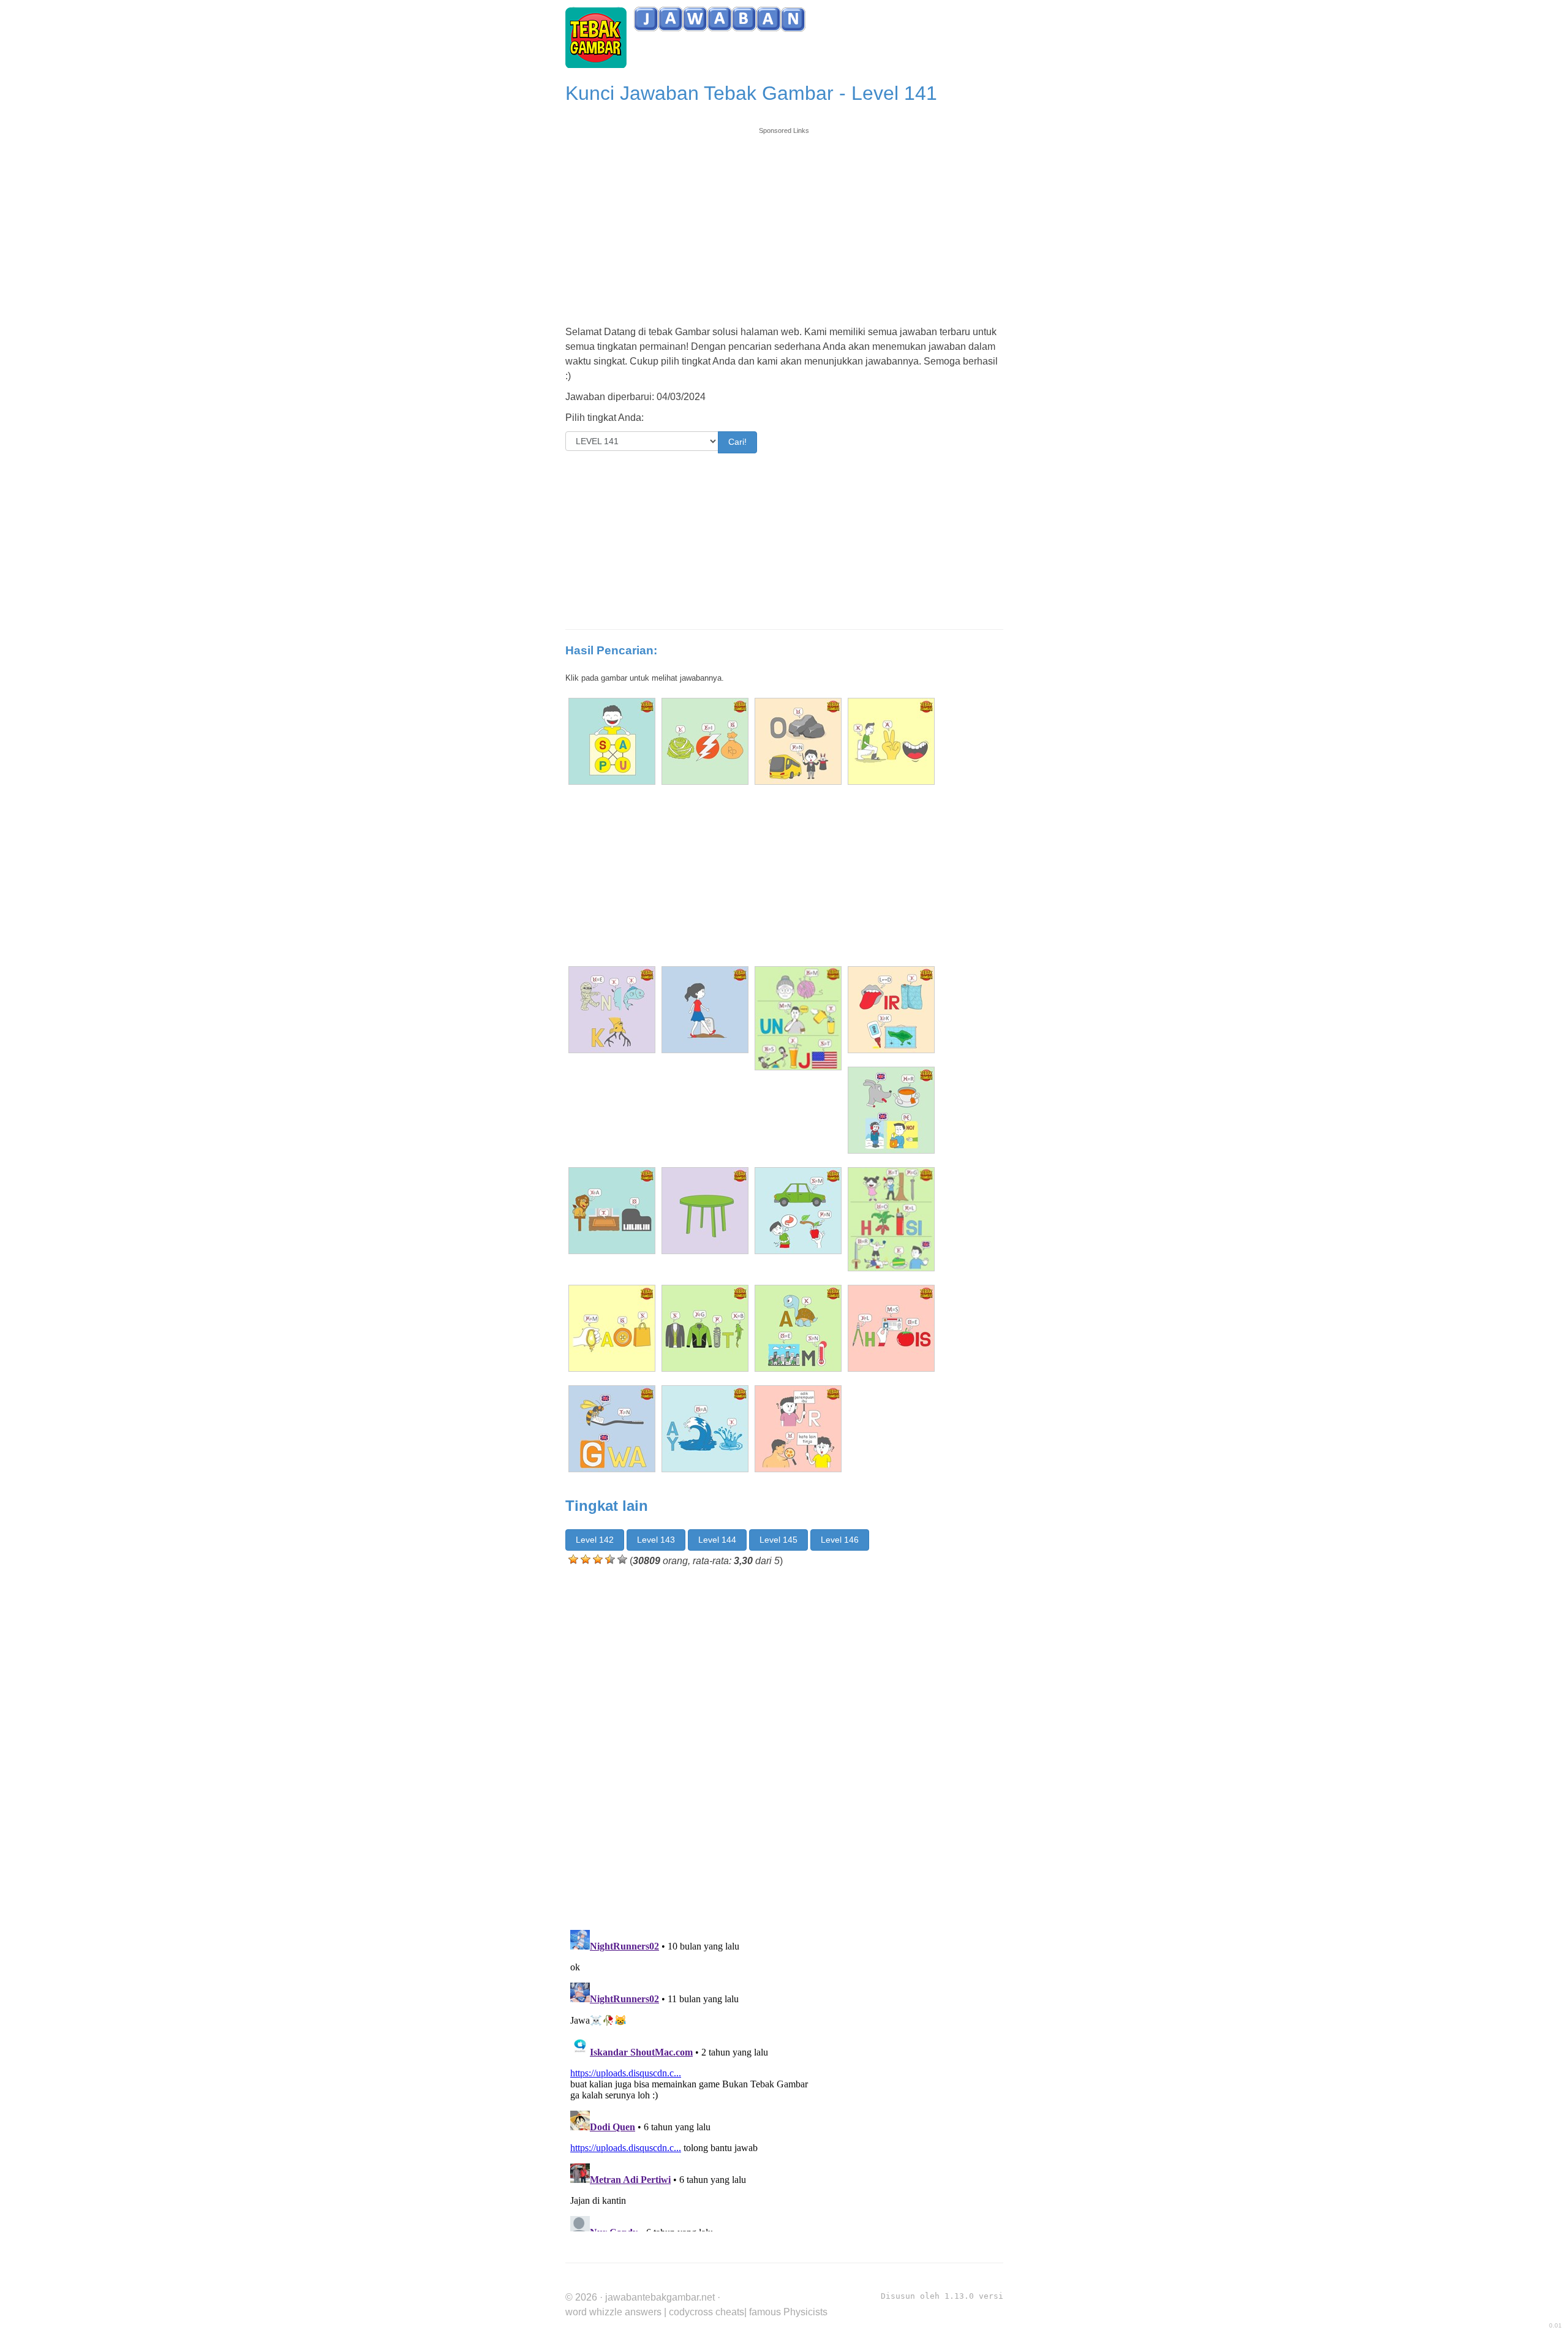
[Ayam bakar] (705, 1429)
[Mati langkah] (705, 1010)
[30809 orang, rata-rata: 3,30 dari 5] (573, 1559)
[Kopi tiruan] (705, 741)
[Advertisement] (784, 222)
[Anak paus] (612, 741)
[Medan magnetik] (798, 1211)
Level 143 (656, 1540)
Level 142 (595, 1540)
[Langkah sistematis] (891, 1328)
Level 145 (778, 1540)
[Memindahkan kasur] (612, 1010)
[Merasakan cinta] (612, 1328)
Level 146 (840, 1540)
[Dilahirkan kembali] (891, 1010)
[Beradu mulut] (891, 741)
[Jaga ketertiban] (705, 1328)
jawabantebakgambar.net (660, 2297)
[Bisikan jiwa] (612, 1429)
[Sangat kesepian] (612, 1211)
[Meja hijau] (705, 1211)
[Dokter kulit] (891, 1110)
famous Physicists (788, 2312)
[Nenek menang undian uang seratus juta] (798, 1018)
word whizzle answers (613, 2312)
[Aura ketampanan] (798, 1328)
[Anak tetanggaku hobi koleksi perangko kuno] (891, 1219)
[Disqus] (784, 1746)
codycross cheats (707, 2312)
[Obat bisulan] (798, 741)
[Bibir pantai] (798, 1429)
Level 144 (717, 1540)
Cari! (737, 442)
